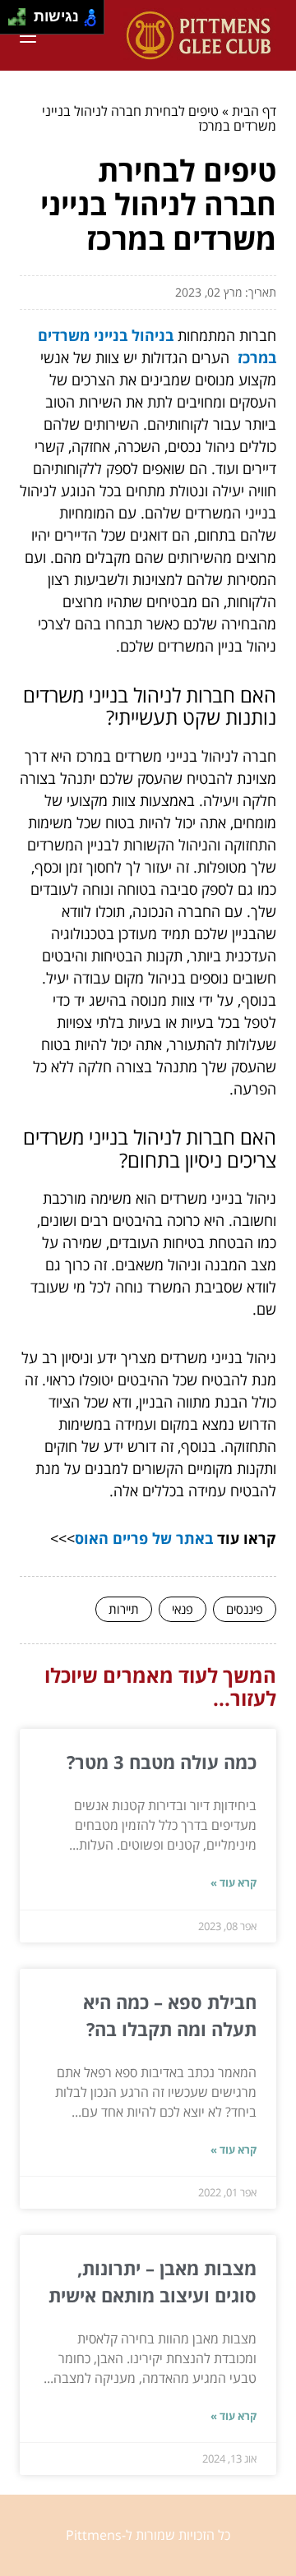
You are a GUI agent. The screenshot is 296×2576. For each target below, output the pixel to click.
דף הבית (254, 111)
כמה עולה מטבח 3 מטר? (162, 1762)
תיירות (124, 1609)
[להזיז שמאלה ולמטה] (13, 22)
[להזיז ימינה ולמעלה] (22, 13)
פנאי (183, 1609)
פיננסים (245, 1609)
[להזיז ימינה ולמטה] (22, 22)
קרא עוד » (234, 1882)
